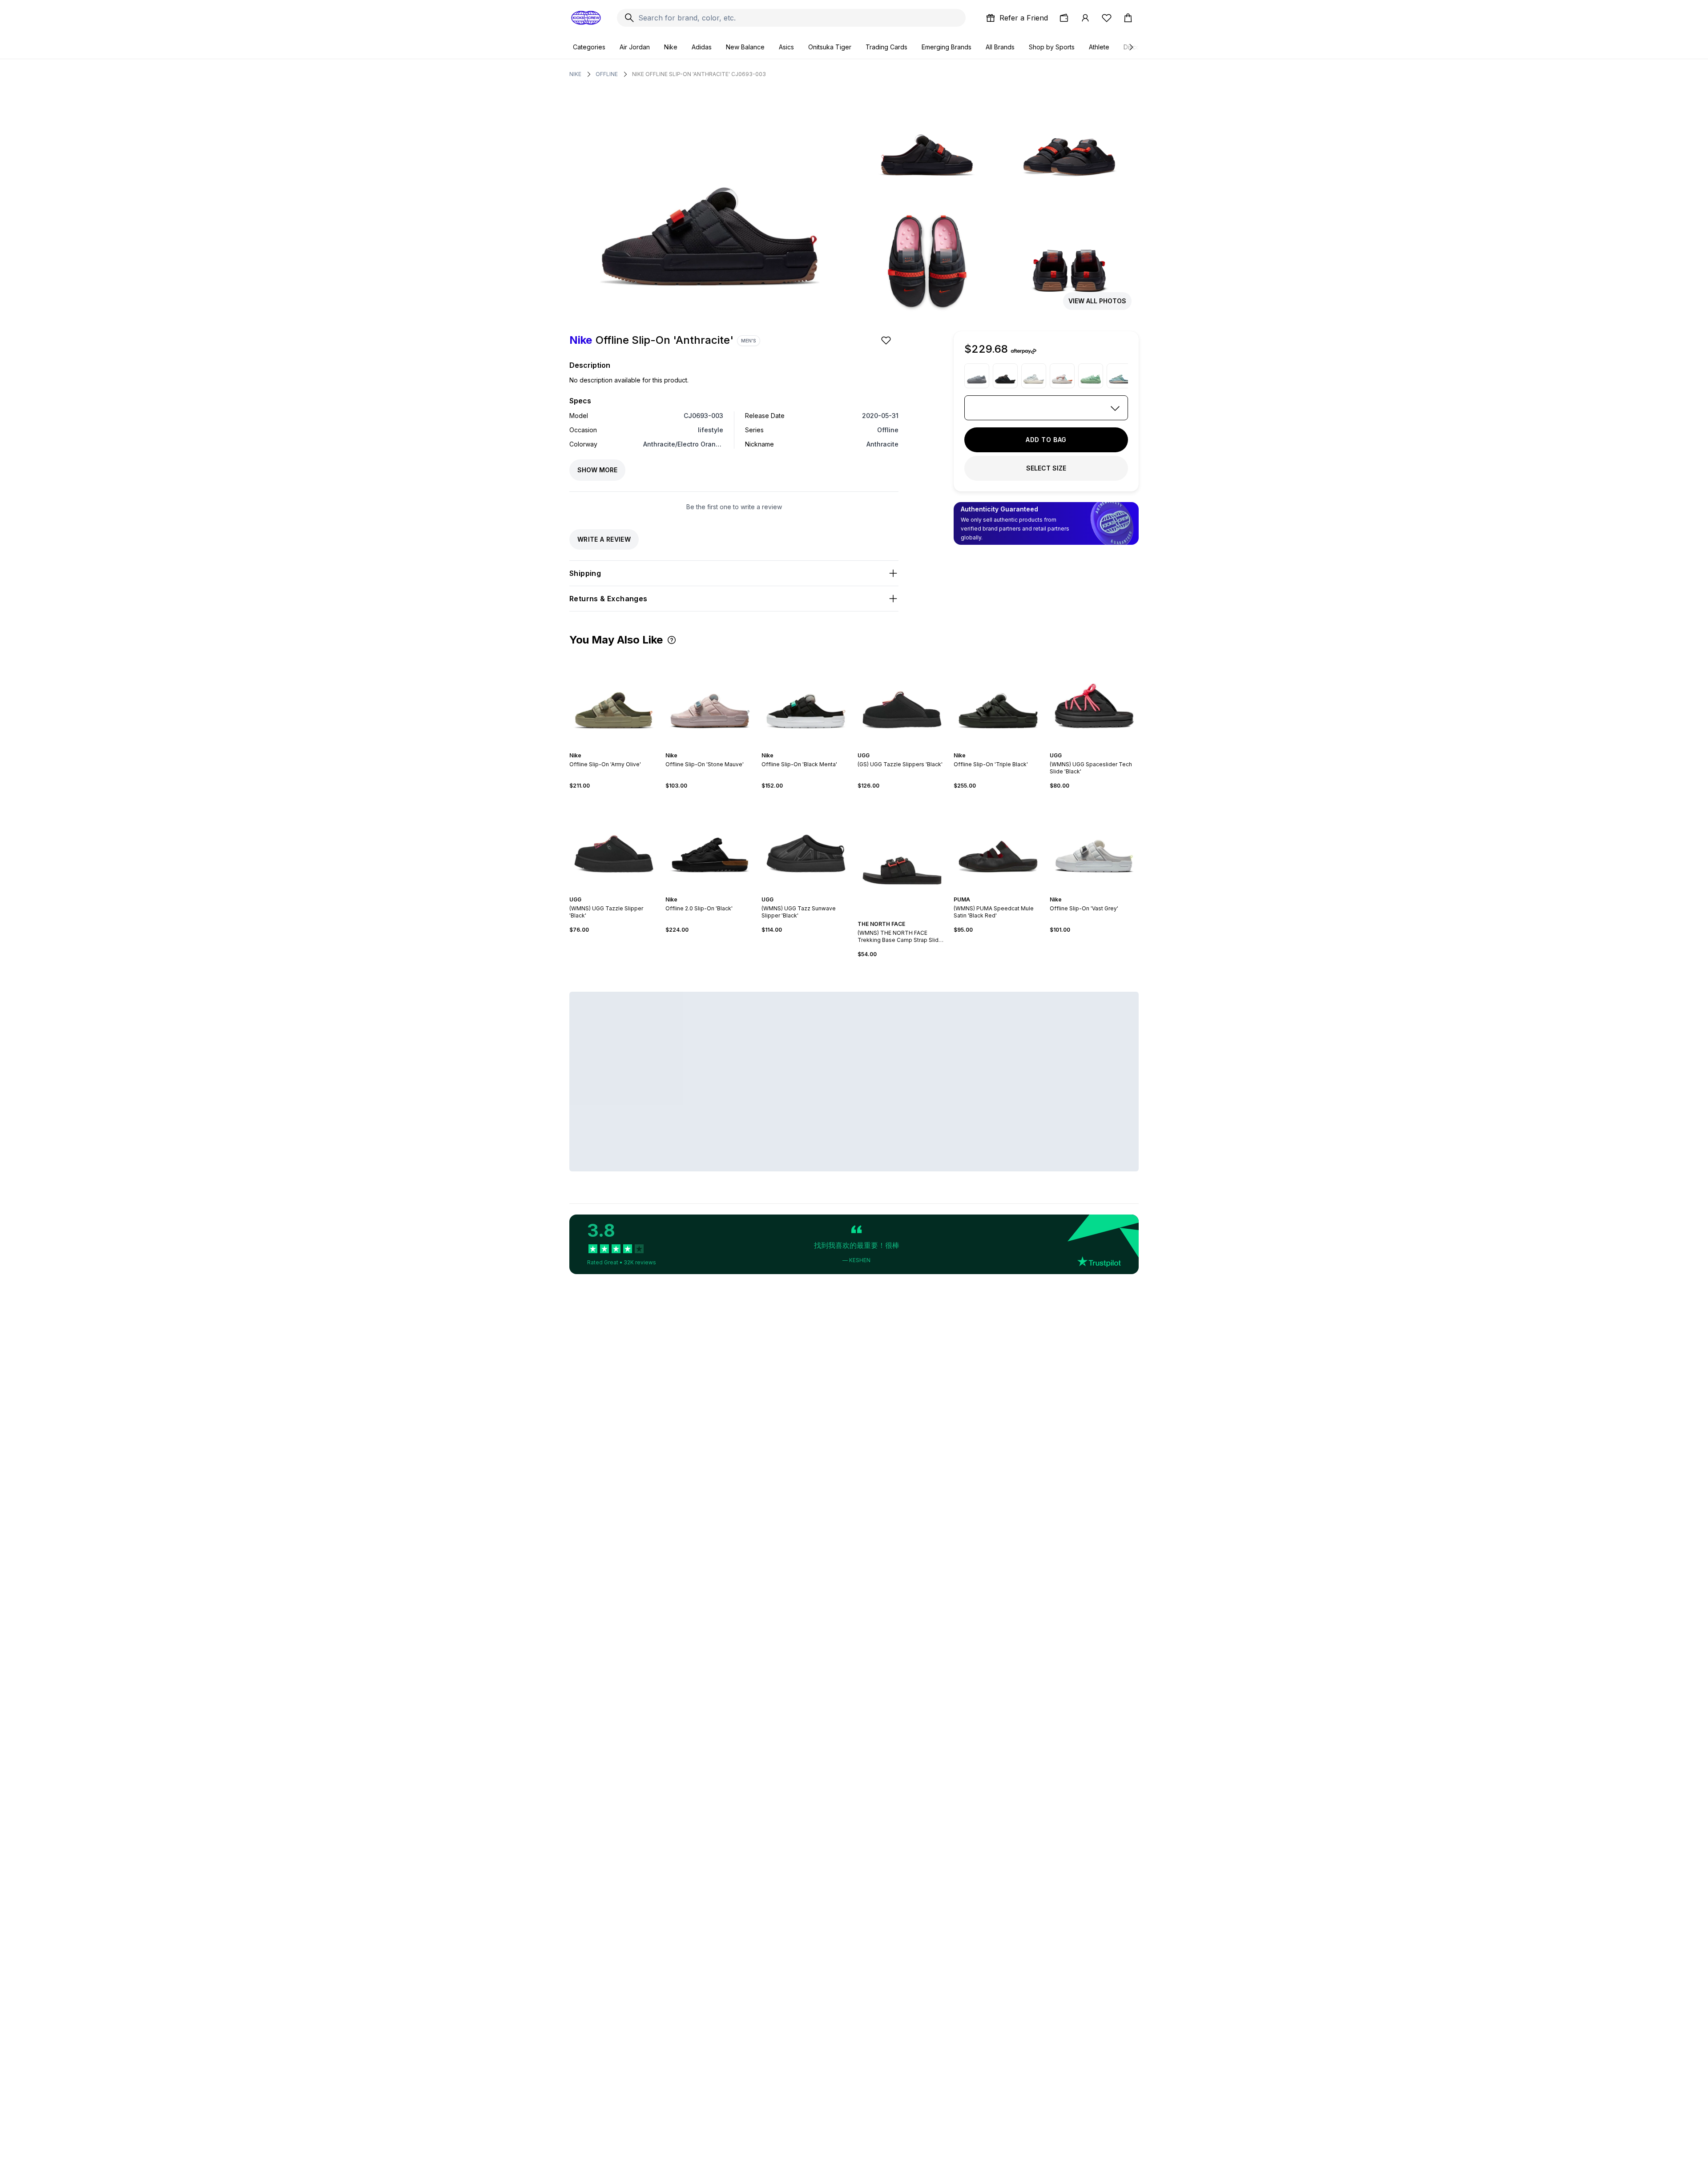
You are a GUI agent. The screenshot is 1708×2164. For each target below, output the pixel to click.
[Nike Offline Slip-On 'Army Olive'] (614, 699)
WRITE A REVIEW (604, 539)
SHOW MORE (597, 470)
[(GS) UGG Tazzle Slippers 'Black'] (902, 699)
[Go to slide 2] (608, 748)
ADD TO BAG (1046, 440)
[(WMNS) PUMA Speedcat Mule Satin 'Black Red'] (998, 843)
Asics (786, 47)
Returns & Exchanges (608, 599)
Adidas (702, 47)
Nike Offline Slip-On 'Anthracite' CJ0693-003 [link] (699, 74)
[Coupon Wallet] (1064, 18)
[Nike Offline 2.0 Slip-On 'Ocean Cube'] (1119, 376)
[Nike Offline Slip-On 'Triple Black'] (998, 699)
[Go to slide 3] (612, 748)
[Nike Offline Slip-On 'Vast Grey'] (1094, 843)
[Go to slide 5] (619, 748)
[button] (672, 640)
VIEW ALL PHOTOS (1097, 301)
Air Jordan (635, 47)
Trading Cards (886, 47)
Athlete (1099, 47)
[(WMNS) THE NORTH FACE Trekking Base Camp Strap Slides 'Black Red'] (902, 855)
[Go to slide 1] (605, 748)
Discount (1136, 47)
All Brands (1000, 47)
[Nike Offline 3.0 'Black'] (1005, 376)
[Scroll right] (1131, 47)
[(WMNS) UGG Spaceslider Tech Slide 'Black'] (1094, 699)
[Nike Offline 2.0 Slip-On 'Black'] (710, 843)
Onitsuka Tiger (830, 47)
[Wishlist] (1107, 18)
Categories (589, 47)
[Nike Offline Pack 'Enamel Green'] (1091, 376)
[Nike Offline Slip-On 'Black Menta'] (806, 699)
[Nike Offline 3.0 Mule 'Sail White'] (1034, 376)
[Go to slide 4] (616, 748)
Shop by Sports (1052, 47)
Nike (671, 47)
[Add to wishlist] (887, 340)
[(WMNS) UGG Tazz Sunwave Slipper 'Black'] (806, 843)
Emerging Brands (947, 47)
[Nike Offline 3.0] (1062, 376)
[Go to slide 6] (623, 748)
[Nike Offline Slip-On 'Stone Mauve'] (710, 699)
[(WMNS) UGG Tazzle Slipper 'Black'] (614, 843)
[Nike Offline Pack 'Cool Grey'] (977, 376)
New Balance (745, 47)
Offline (607, 74)
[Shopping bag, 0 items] (1128, 18)
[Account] (1085, 18)
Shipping (585, 573)
